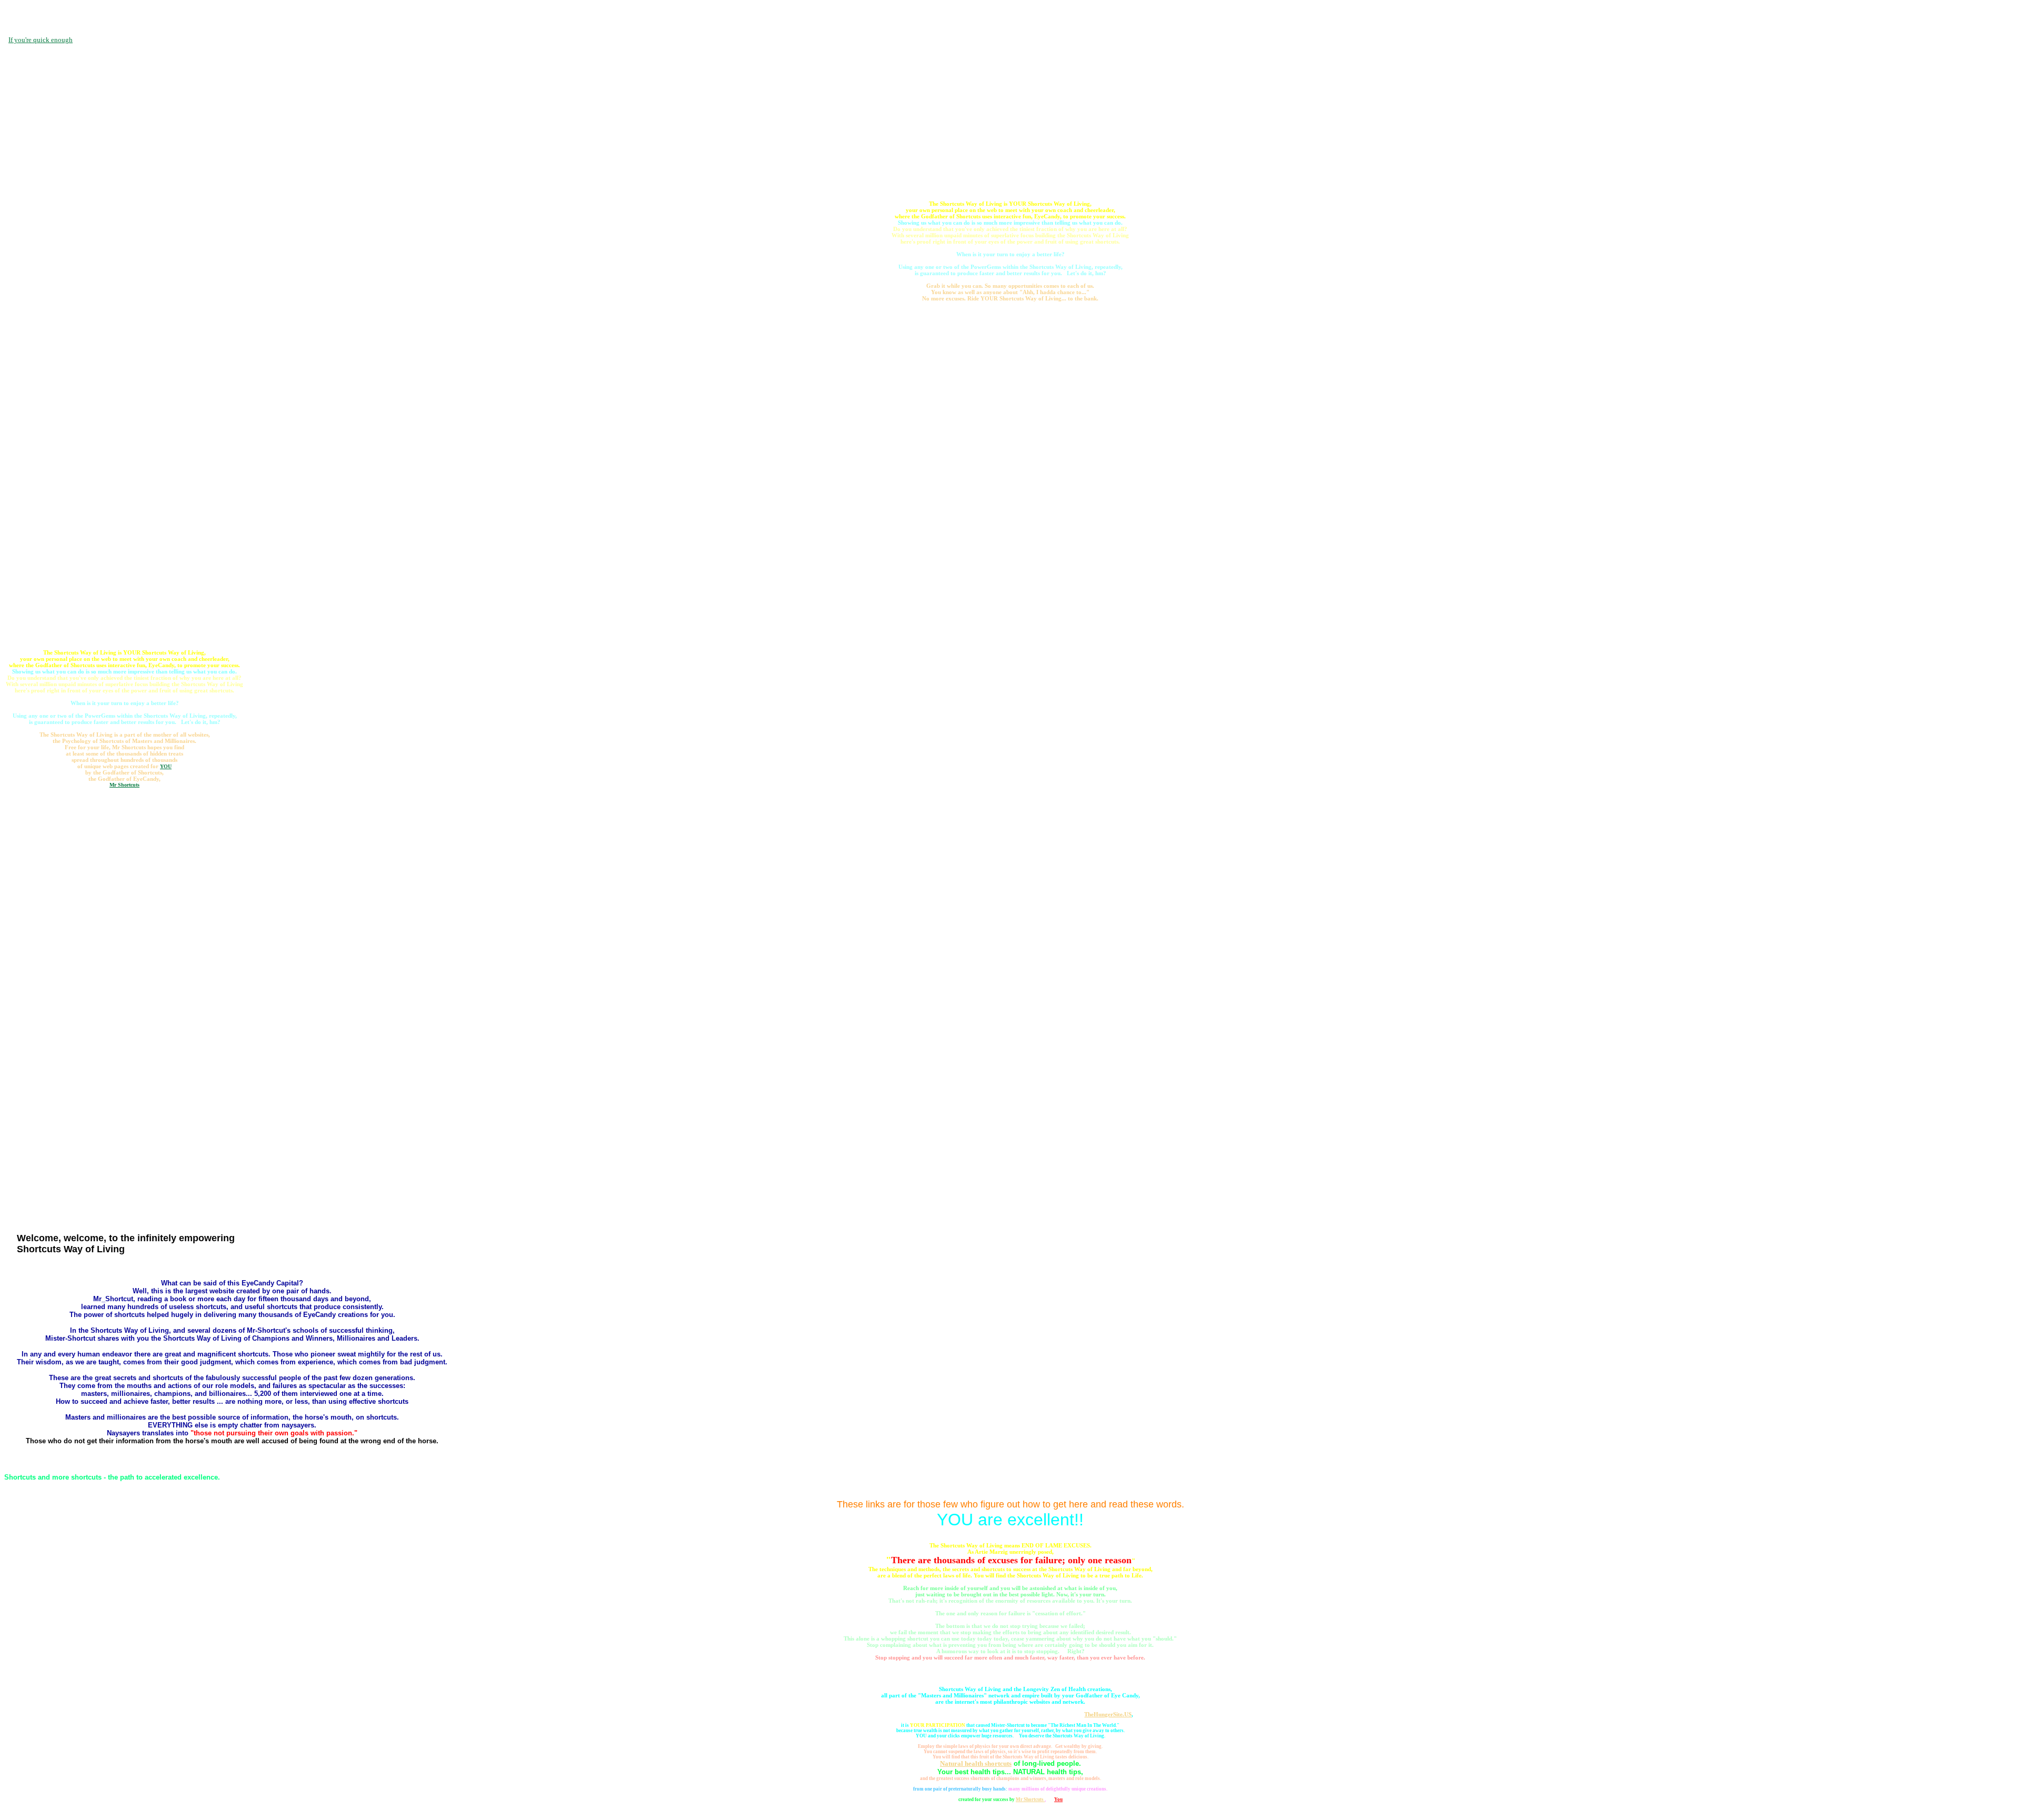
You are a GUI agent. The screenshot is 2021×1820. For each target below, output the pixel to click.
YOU (166, 766)
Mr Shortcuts (124, 785)
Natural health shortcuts (976, 1763)
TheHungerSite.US (1108, 1714)
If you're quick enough (41, 40)
